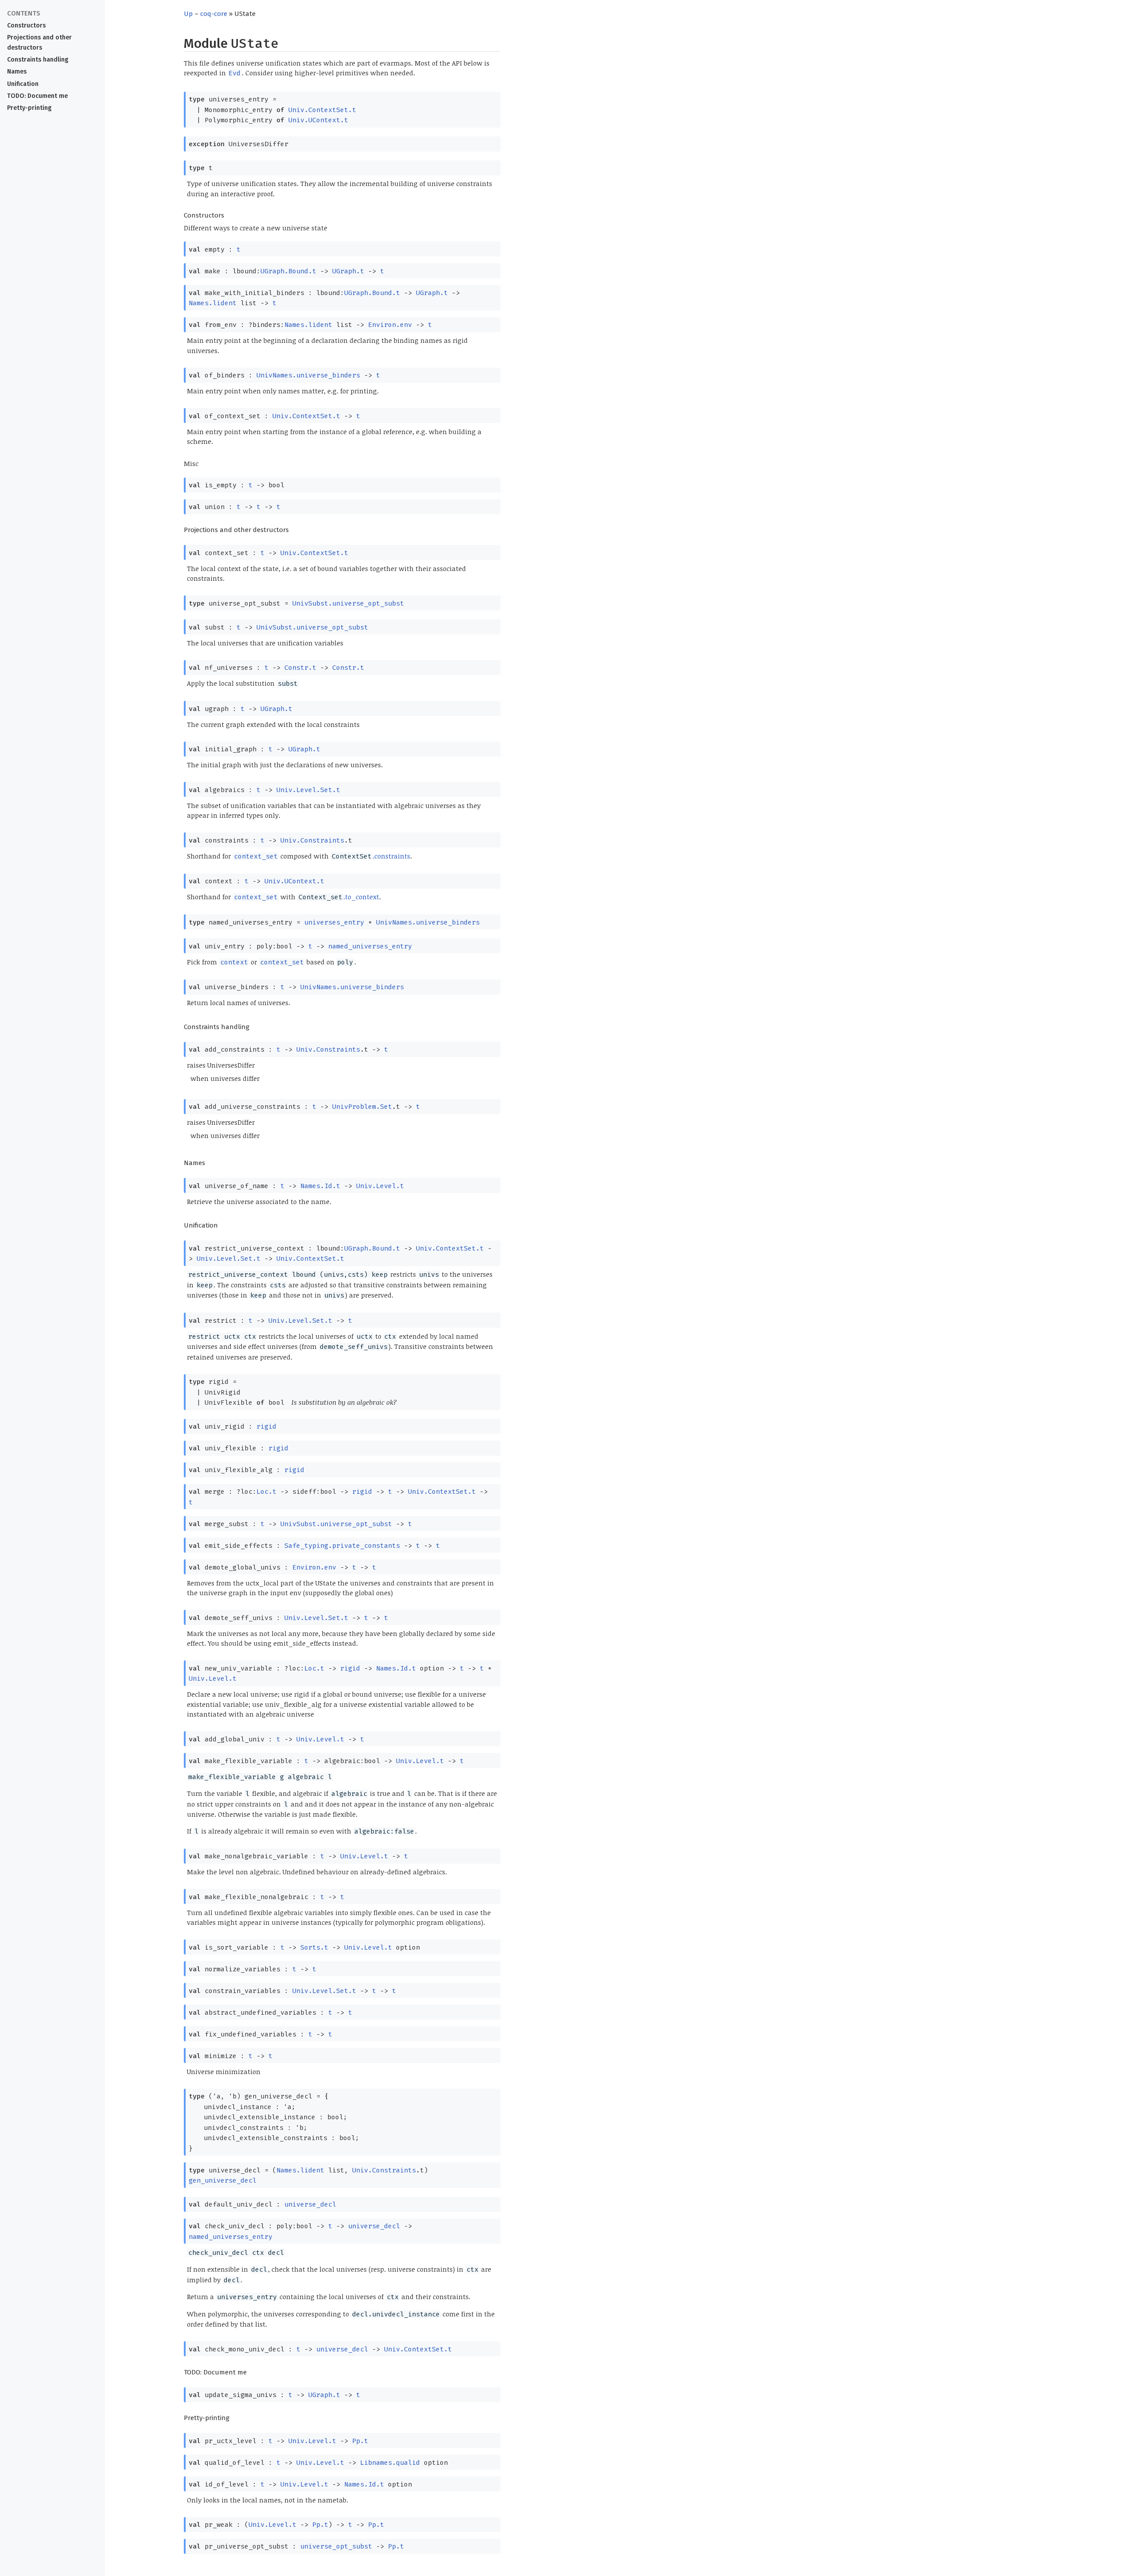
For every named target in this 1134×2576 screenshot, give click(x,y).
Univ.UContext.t (318, 120)
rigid (266, 1426)
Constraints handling (38, 60)
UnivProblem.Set (362, 1107)
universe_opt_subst (336, 2546)
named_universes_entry (370, 946)
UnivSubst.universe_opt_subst (348, 603)
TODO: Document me (37, 96)
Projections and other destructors (39, 43)
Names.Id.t (320, 1186)
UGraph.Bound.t (288, 271)
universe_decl (310, 2204)
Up (188, 14)
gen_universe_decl (223, 2180)
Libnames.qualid (390, 2463)
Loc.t (266, 1492)
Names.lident (213, 303)
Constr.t (300, 668)
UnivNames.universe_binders (308, 375)
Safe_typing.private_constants (342, 1546)
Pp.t (360, 2441)
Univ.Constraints (312, 840)
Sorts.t (314, 1947)
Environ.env (390, 325)
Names (17, 72)
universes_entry (334, 922)
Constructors (26, 25)
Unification (23, 84)
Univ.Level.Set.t (308, 790)
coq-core (214, 14)
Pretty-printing (29, 108)
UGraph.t (348, 271)
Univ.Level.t (380, 1186)
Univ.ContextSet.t (322, 110)
